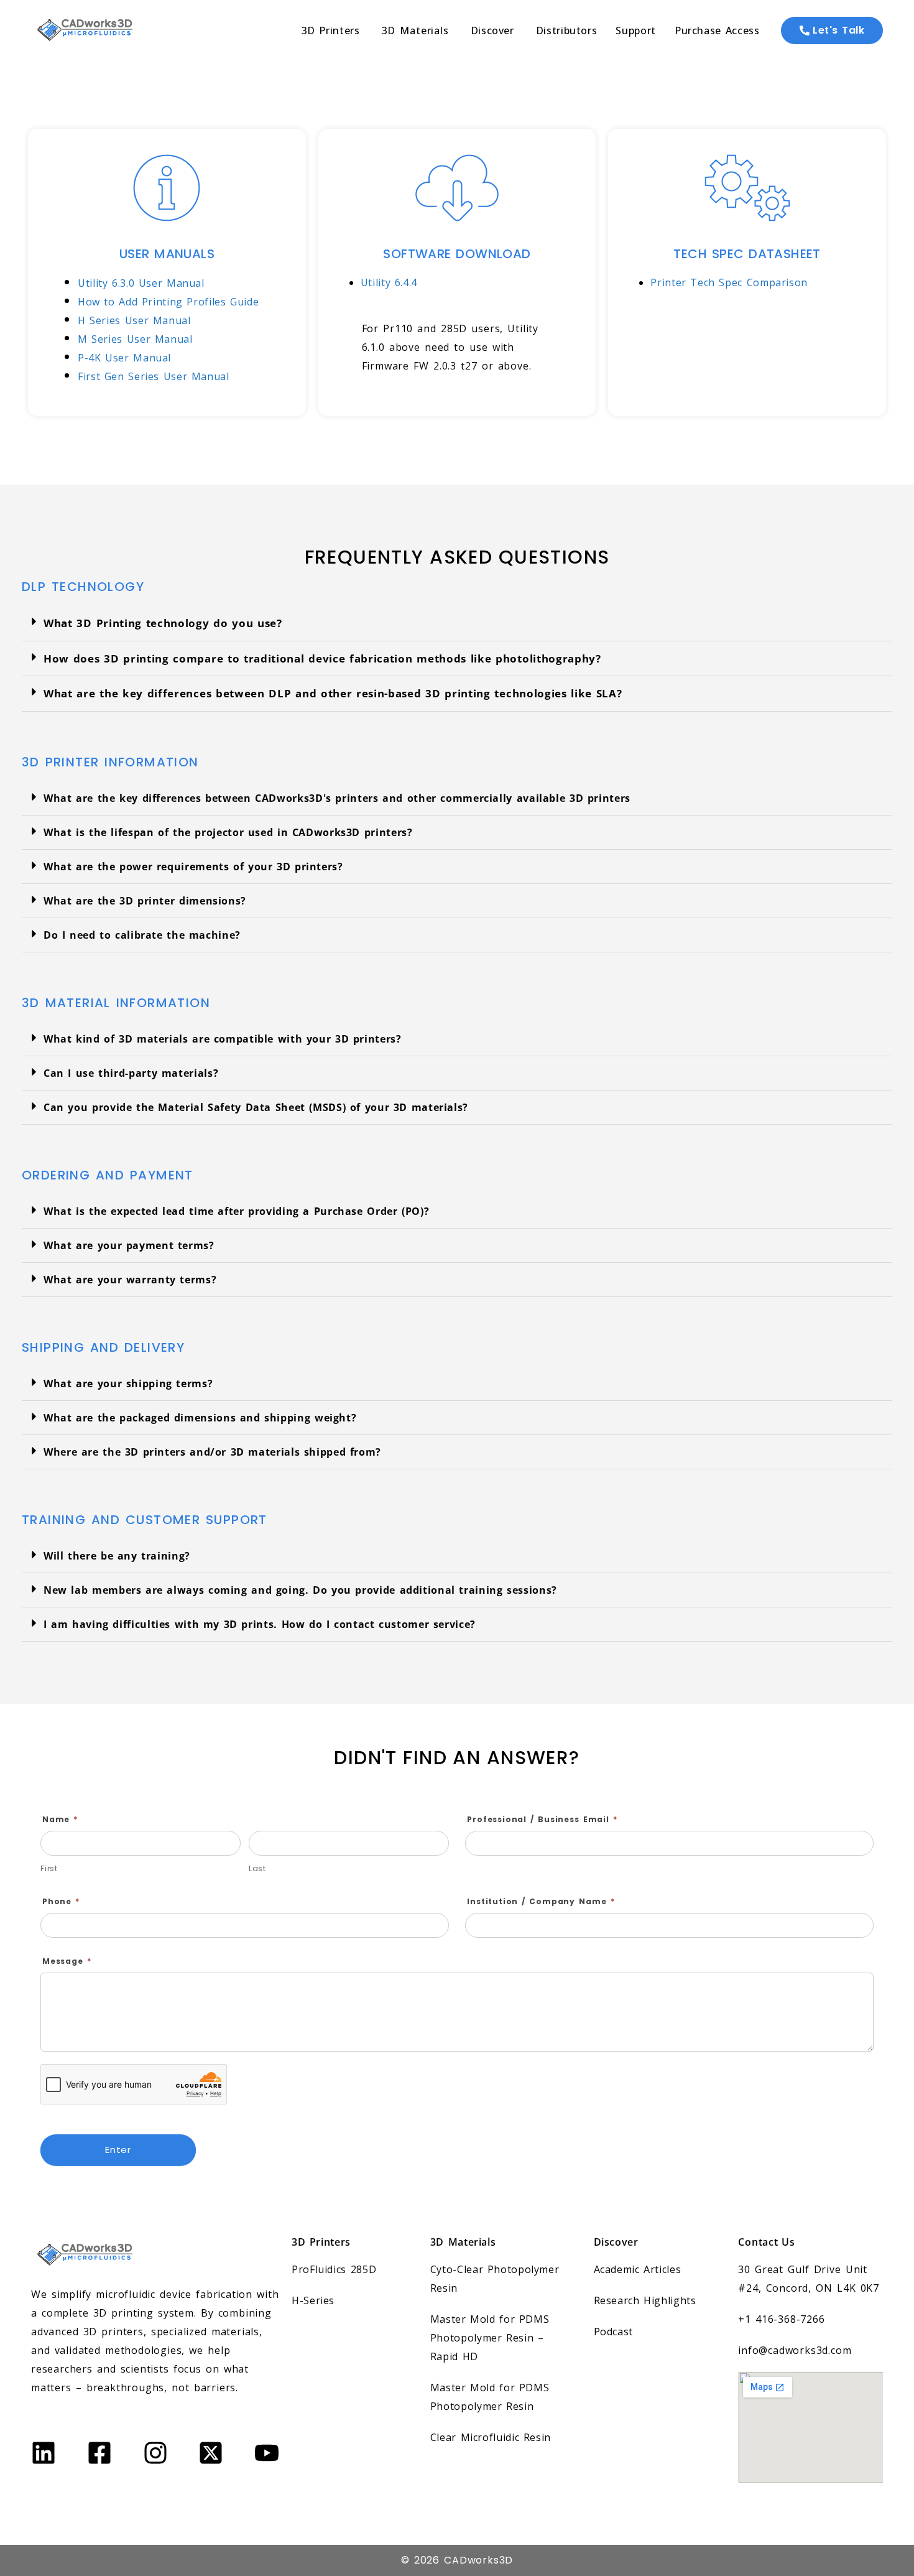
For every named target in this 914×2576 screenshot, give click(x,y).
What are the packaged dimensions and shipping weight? (200, 1418)
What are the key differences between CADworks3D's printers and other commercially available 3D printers (337, 798)
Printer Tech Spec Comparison (729, 282)
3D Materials (463, 2242)
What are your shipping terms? (128, 1383)
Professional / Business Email (542, 1819)
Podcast (613, 2332)
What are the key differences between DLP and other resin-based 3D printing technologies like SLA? (333, 693)
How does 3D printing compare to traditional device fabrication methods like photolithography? (322, 658)
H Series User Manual (134, 320)
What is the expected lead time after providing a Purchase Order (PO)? (236, 1211)
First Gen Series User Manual (154, 376)
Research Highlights (645, 2300)
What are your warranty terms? (130, 1280)
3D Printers (321, 2242)
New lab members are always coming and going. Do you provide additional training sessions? (300, 1590)
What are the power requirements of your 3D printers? (193, 867)
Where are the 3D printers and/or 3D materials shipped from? (212, 1452)
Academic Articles (638, 2269)
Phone (61, 1901)
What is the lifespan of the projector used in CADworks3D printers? (228, 832)
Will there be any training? (117, 1556)
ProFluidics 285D (334, 2269)
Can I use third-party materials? (131, 1073)
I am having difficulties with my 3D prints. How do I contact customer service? (260, 1624)
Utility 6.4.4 (389, 282)
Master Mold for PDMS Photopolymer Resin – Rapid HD (490, 2338)
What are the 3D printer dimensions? (145, 901)
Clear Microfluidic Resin (491, 2437)
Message (67, 1961)
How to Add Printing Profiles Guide (168, 302)
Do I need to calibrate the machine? (142, 935)
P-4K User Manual (124, 358)
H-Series (313, 2300)
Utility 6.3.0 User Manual (141, 283)
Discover (616, 2242)
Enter (118, 2150)
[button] (457, 624)
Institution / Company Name (541, 1901)
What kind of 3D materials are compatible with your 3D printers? (223, 1039)
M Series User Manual (135, 339)
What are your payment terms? (129, 1245)
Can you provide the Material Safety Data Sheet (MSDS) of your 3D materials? (256, 1107)
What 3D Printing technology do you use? (163, 623)
